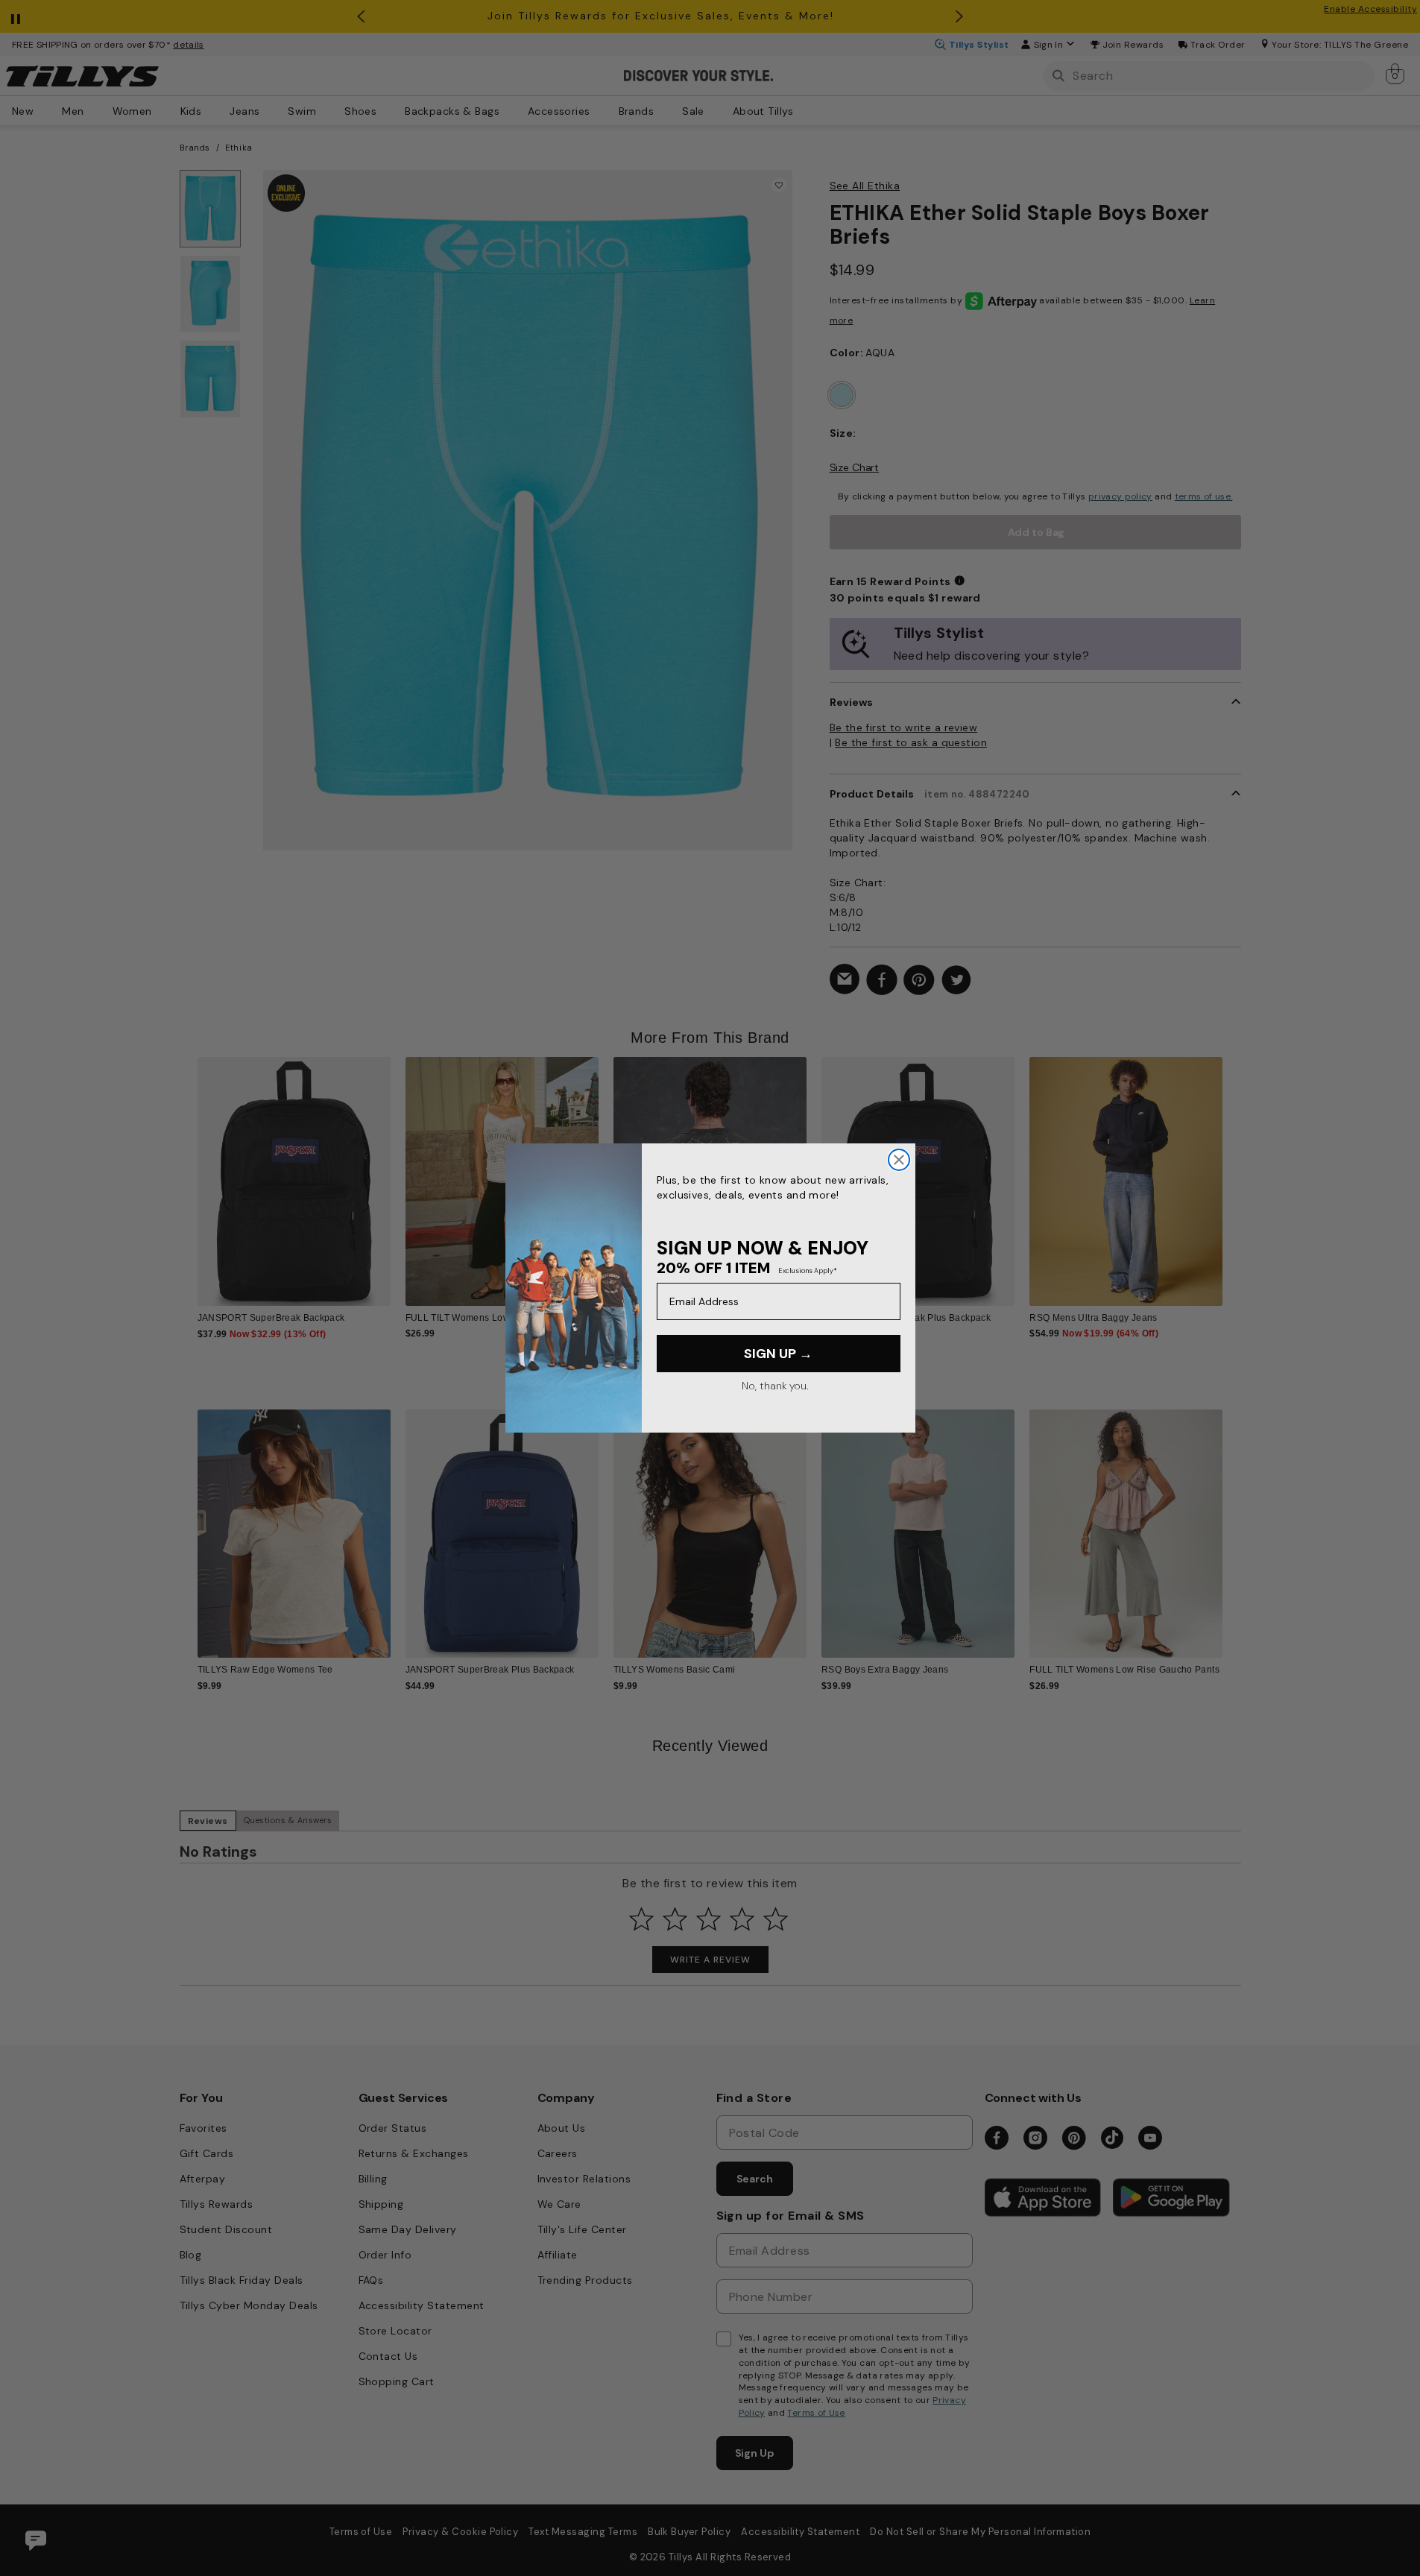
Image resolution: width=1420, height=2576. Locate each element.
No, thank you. (775, 1386)
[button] (1233, 1170)
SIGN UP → (778, 1354)
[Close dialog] (899, 1160)
